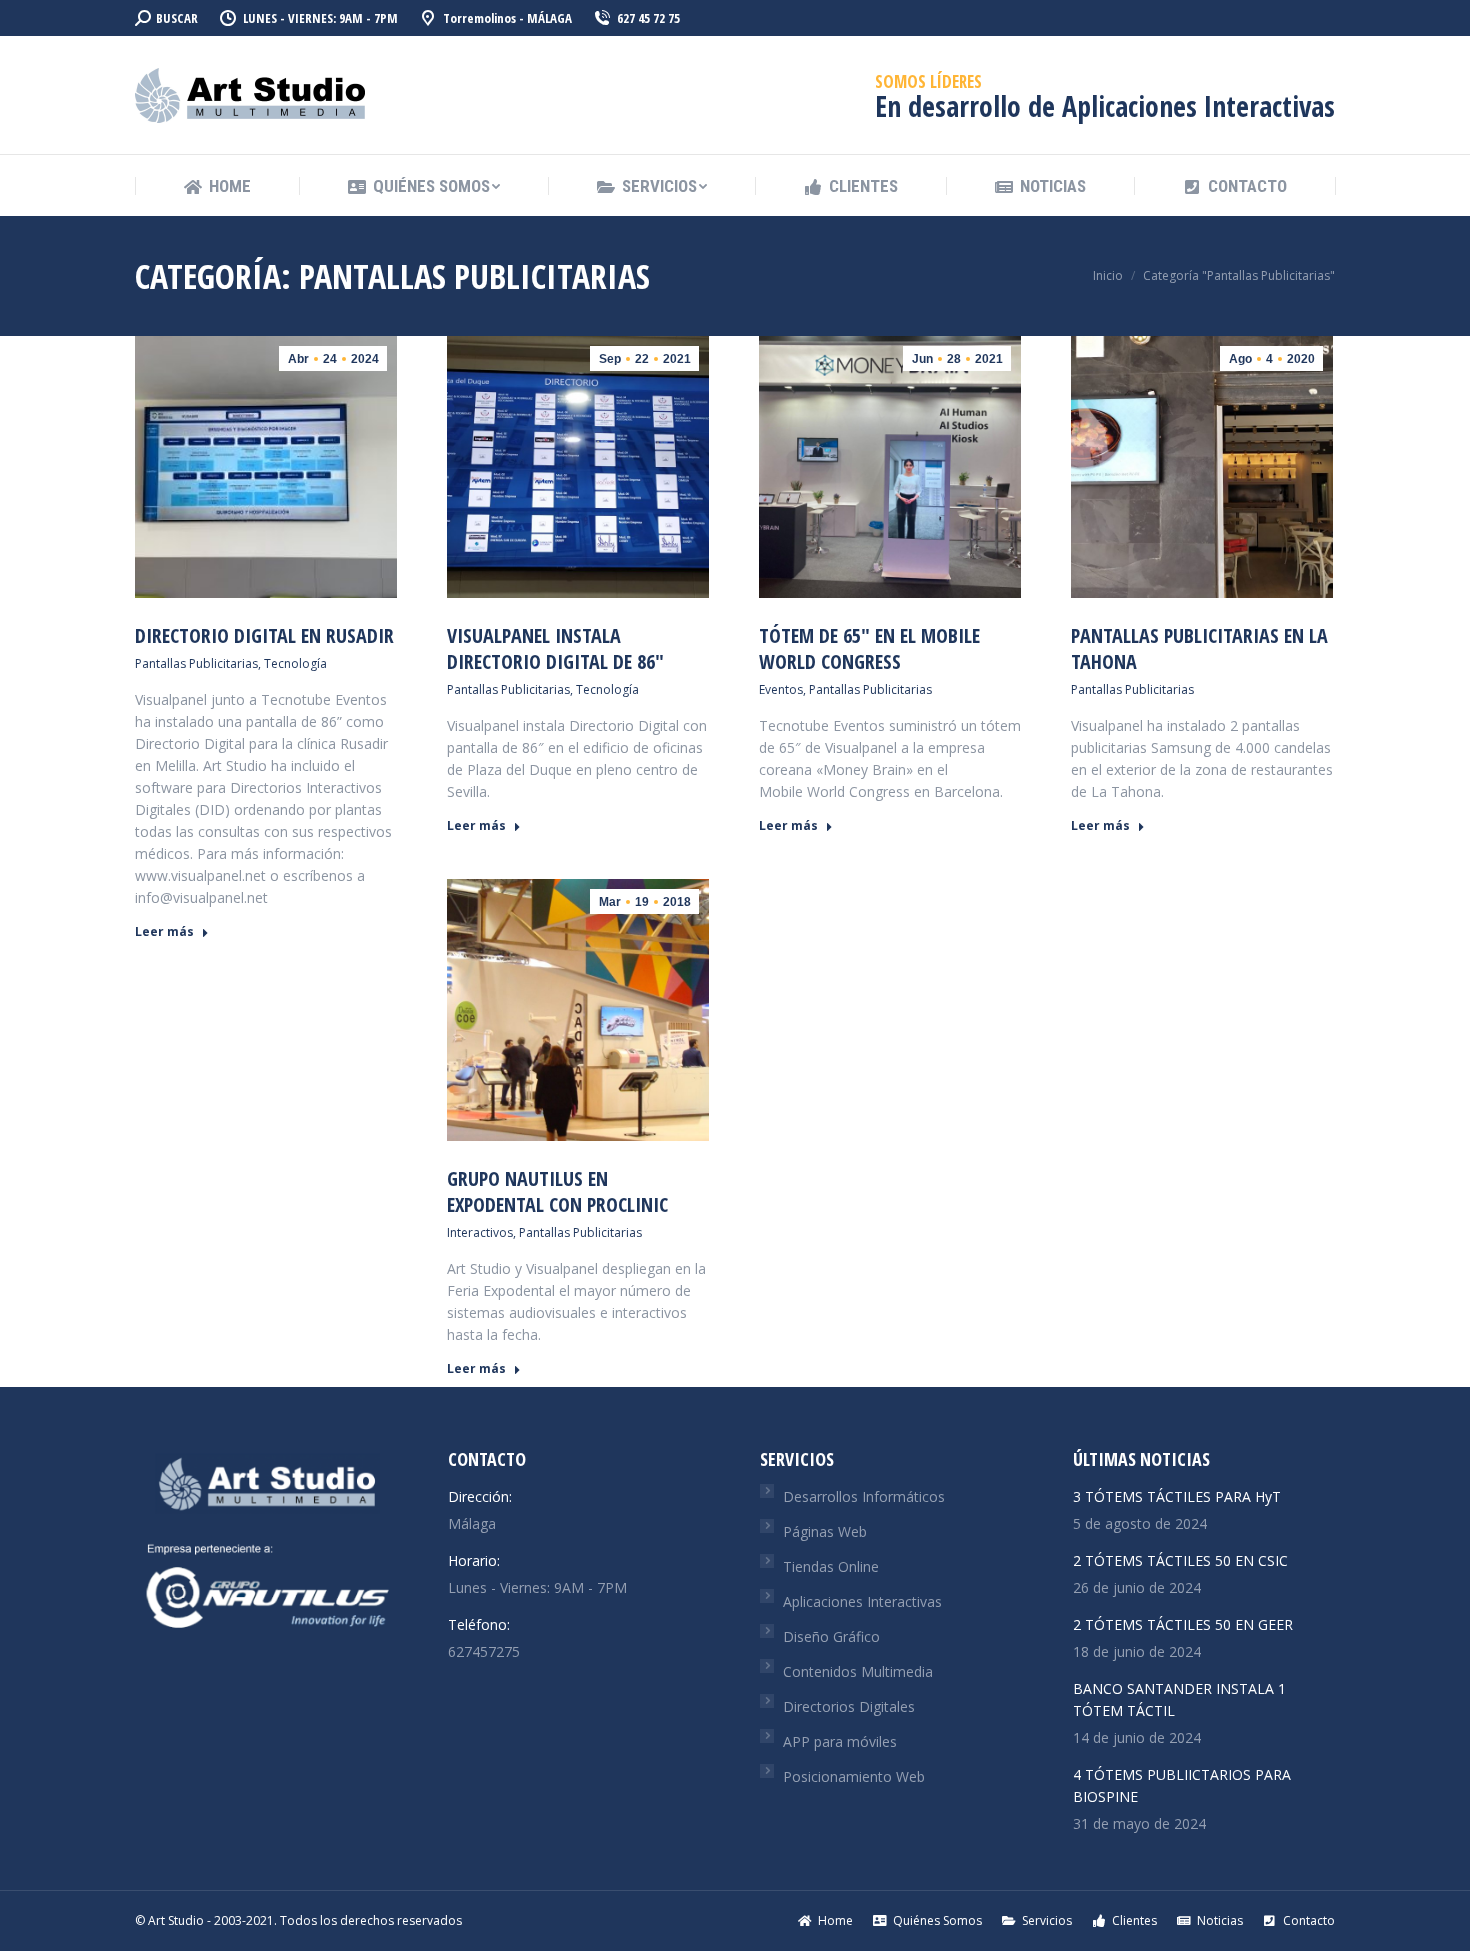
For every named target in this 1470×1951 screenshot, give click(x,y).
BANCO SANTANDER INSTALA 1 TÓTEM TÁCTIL (1179, 1699)
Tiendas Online (831, 1566)
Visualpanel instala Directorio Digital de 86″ (555, 648)
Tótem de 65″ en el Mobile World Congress (869, 648)
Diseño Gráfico (831, 1636)
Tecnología (295, 663)
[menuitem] (217, 186)
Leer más (164, 932)
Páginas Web (825, 1531)
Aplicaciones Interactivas (862, 1601)
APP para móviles (840, 1741)
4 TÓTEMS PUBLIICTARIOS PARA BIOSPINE (1182, 1785)
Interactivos (480, 1232)
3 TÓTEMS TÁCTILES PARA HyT (1177, 1496)
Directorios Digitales (849, 1706)
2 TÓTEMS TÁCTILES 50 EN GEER (1183, 1624)
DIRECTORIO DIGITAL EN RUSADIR (264, 635)
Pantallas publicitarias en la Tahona (1199, 648)
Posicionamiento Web (854, 1776)
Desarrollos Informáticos (864, 1496)
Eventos (781, 689)
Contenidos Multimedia (858, 1671)
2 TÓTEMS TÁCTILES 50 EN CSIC (1180, 1560)
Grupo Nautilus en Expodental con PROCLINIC (557, 1191)
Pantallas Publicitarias (196, 663)
